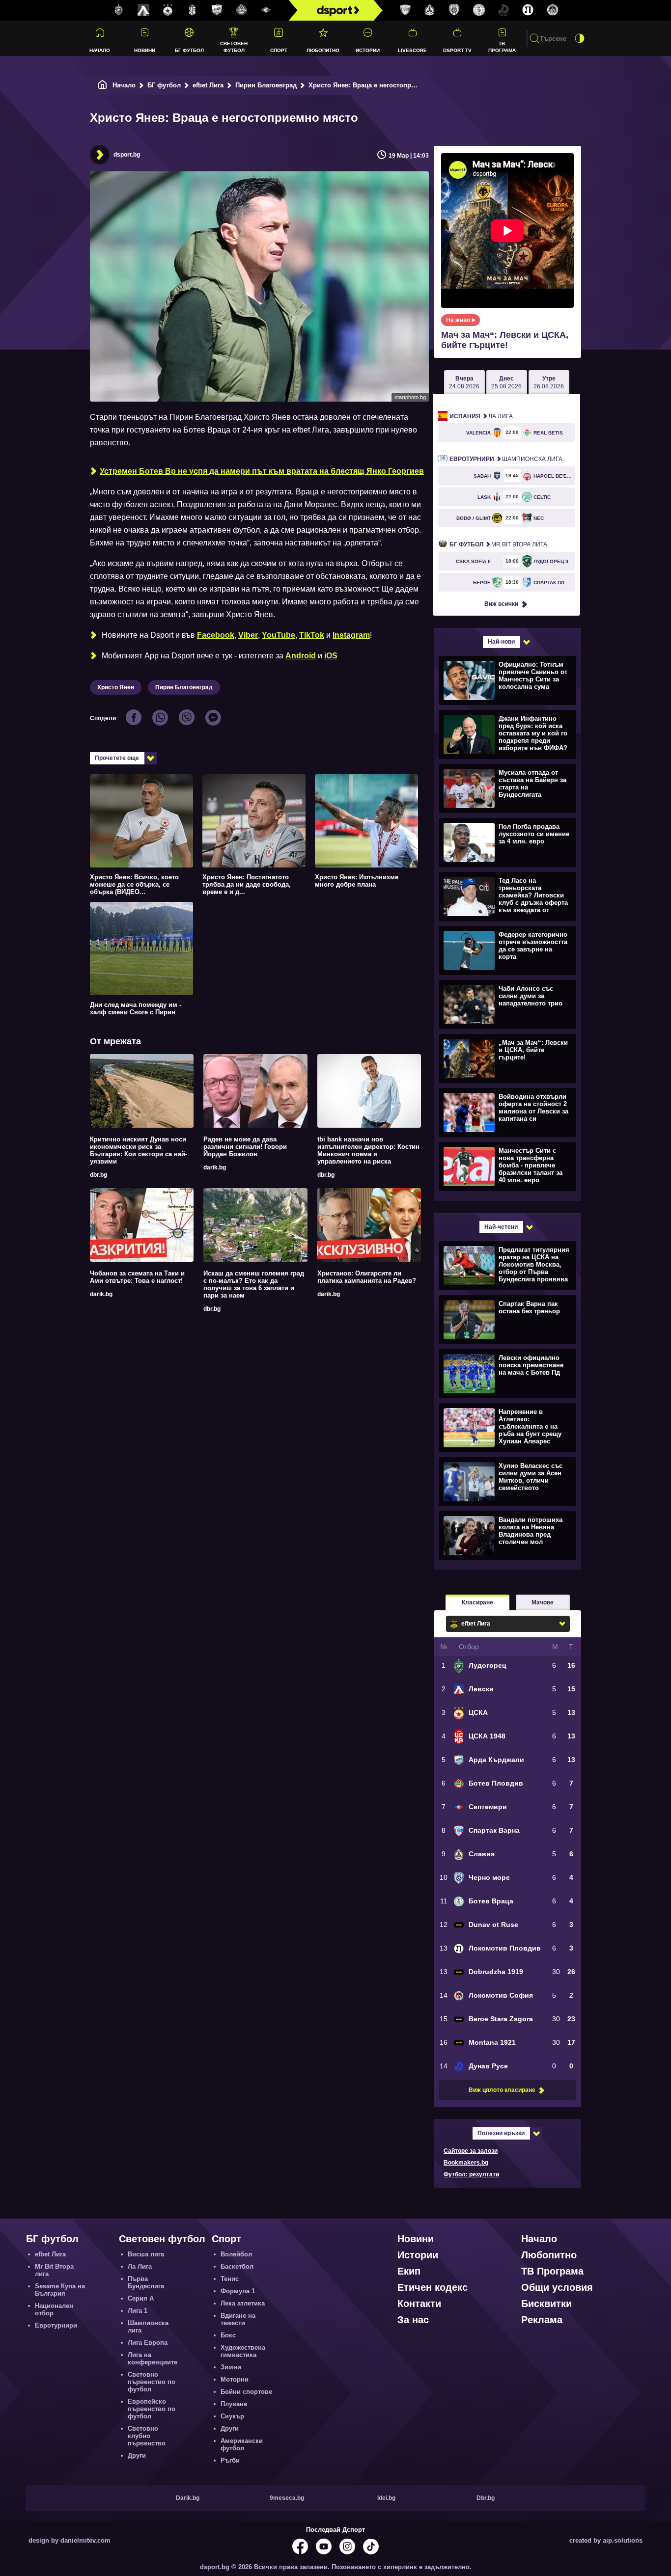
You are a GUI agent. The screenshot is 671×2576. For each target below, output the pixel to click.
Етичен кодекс (433, 2287)
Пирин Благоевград (266, 85)
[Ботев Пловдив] (242, 11)
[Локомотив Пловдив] (528, 10)
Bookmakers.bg (466, 2163)
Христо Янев (116, 687)
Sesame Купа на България (60, 2290)
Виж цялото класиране (502, 2090)
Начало (100, 50)
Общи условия (557, 2287)
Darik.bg (188, 2498)
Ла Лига (481, 416)
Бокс (228, 2335)
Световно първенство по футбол (152, 2382)
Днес (506, 382)
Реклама (542, 2320)
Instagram (351, 635)
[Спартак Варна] (405, 10)
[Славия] (430, 10)
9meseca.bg (287, 2498)
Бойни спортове (246, 2392)
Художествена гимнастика (243, 2351)
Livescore (412, 50)
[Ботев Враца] (479, 10)
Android (301, 656)
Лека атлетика (243, 2303)
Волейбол (236, 2254)
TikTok (312, 635)
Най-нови (501, 642)
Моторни (235, 2379)
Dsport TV (457, 50)
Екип (409, 2271)
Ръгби (230, 2460)
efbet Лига (208, 85)
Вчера (464, 382)
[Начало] (103, 85)
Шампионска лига (506, 459)
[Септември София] (266, 10)
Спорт (279, 50)
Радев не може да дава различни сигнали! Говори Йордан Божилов (245, 1147)
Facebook (216, 635)
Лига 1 (138, 2311)
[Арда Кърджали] (217, 10)
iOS (331, 656)
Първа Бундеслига (146, 2282)
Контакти (419, 2304)
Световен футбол (234, 47)
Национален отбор (54, 2309)
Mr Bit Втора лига (498, 544)
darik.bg (215, 1167)
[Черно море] (454, 10)
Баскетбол (237, 2266)
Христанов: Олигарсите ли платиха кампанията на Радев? (367, 1277)
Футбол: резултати (471, 2174)
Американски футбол (242, 2444)
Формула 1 (238, 2291)
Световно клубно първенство (147, 2436)
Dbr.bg (486, 2498)
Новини (145, 50)
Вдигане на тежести (238, 2319)
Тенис (230, 2279)
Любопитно (323, 50)
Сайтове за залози (471, 2151)
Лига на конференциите (153, 2359)
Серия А (141, 2298)
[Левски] (143, 10)
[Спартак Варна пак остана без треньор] (506, 1319)
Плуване (234, 2404)
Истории (368, 50)
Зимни (231, 2367)
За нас (413, 2320)
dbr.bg (98, 1175)
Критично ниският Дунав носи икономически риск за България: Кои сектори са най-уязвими (139, 1150)
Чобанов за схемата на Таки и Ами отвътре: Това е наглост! (137, 1277)
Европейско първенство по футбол (152, 2409)
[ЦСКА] (168, 10)
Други (137, 2455)
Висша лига (146, 2254)
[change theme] (580, 38)
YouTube (279, 635)
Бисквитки (546, 2304)
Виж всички (501, 604)
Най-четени (501, 1227)
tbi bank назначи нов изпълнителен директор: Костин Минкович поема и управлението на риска (368, 1150)
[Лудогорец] (119, 10)
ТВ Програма (502, 47)
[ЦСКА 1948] (193, 10)
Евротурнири (56, 2325)
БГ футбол (189, 50)
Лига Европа (148, 2343)
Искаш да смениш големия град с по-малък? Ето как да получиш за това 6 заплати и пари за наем (254, 1284)
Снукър (232, 2416)
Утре (549, 382)
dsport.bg (127, 155)
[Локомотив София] (553, 10)
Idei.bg (386, 2498)
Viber (248, 635)
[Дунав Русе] (503, 10)
